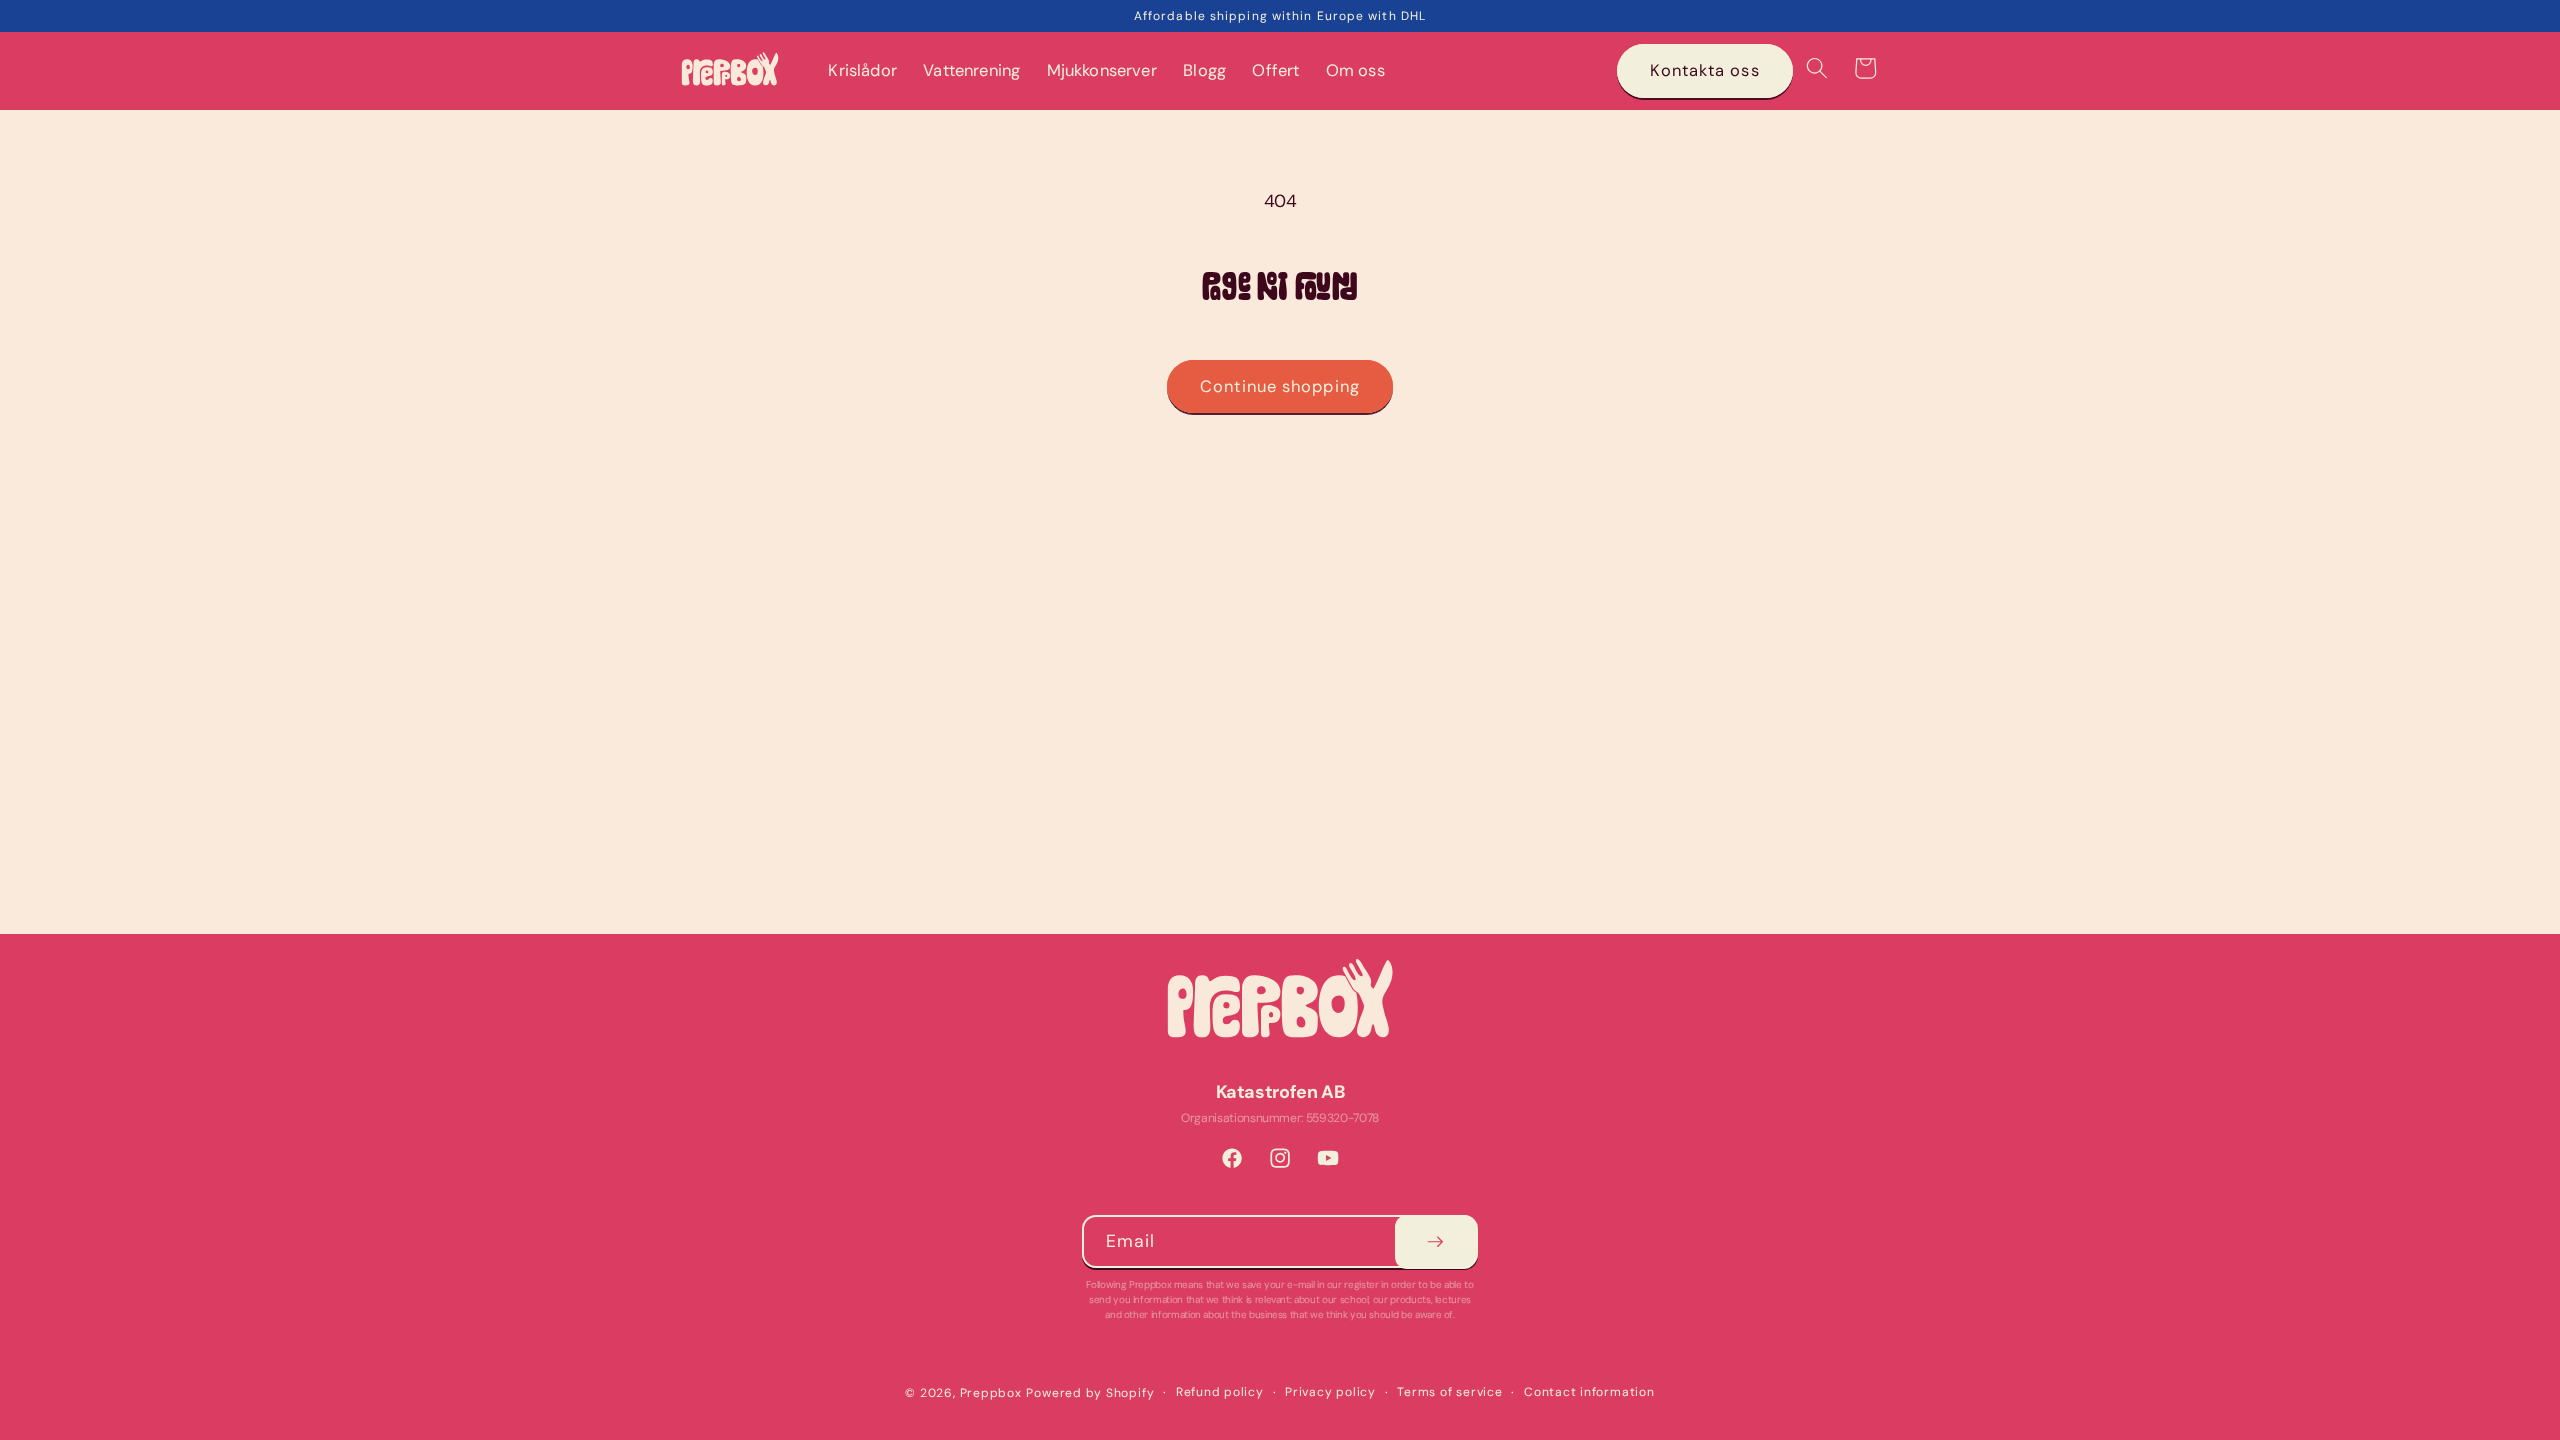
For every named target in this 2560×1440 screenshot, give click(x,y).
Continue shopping (1280, 386)
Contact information (1589, 1392)
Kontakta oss (1704, 70)
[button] (1817, 68)
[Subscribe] (1435, 1242)
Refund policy (1220, 1392)
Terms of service (1449, 1392)
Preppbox (991, 1393)
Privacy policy (1330, 1392)
